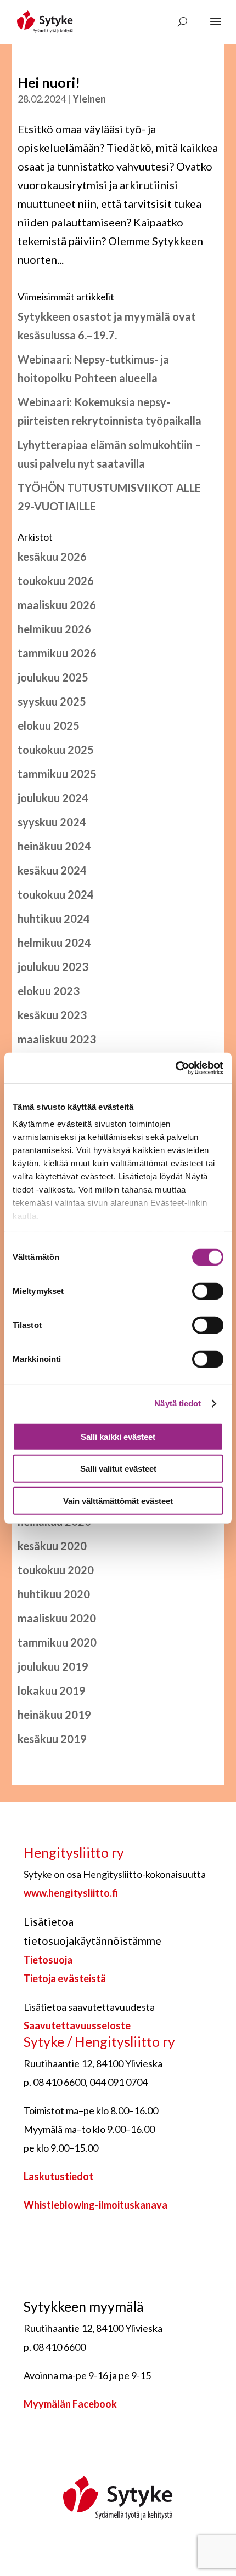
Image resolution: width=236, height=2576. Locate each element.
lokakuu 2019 (52, 1690)
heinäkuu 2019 (54, 1715)
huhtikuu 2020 (54, 1594)
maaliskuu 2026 (57, 605)
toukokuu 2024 (56, 894)
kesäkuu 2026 (52, 557)
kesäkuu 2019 (52, 1739)
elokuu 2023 (49, 991)
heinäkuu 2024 (54, 846)
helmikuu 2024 (54, 943)
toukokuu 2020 (56, 1570)
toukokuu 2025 (56, 750)
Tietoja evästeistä (65, 1978)
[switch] (208, 1291)
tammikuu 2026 (57, 653)
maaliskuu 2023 (57, 1039)
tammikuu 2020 (57, 1642)
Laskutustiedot (58, 2176)
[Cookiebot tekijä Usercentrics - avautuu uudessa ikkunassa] (175, 1068)
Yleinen (89, 99)
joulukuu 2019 (53, 1666)
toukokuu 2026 (56, 581)
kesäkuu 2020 (52, 1546)
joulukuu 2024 (53, 798)
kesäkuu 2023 (52, 1015)
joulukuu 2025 (53, 677)
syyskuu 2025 (52, 701)
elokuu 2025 (49, 725)
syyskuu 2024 (52, 822)
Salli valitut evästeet (118, 1469)
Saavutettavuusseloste (77, 2025)
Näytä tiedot (178, 1403)
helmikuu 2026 (54, 629)
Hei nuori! (49, 82)
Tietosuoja (48, 1960)
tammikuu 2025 (57, 774)
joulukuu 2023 (53, 967)
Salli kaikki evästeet (118, 1436)
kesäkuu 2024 (52, 870)
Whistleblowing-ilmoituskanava (95, 2205)
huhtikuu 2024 (54, 918)
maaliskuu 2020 (57, 1618)
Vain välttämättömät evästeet (118, 1500)
